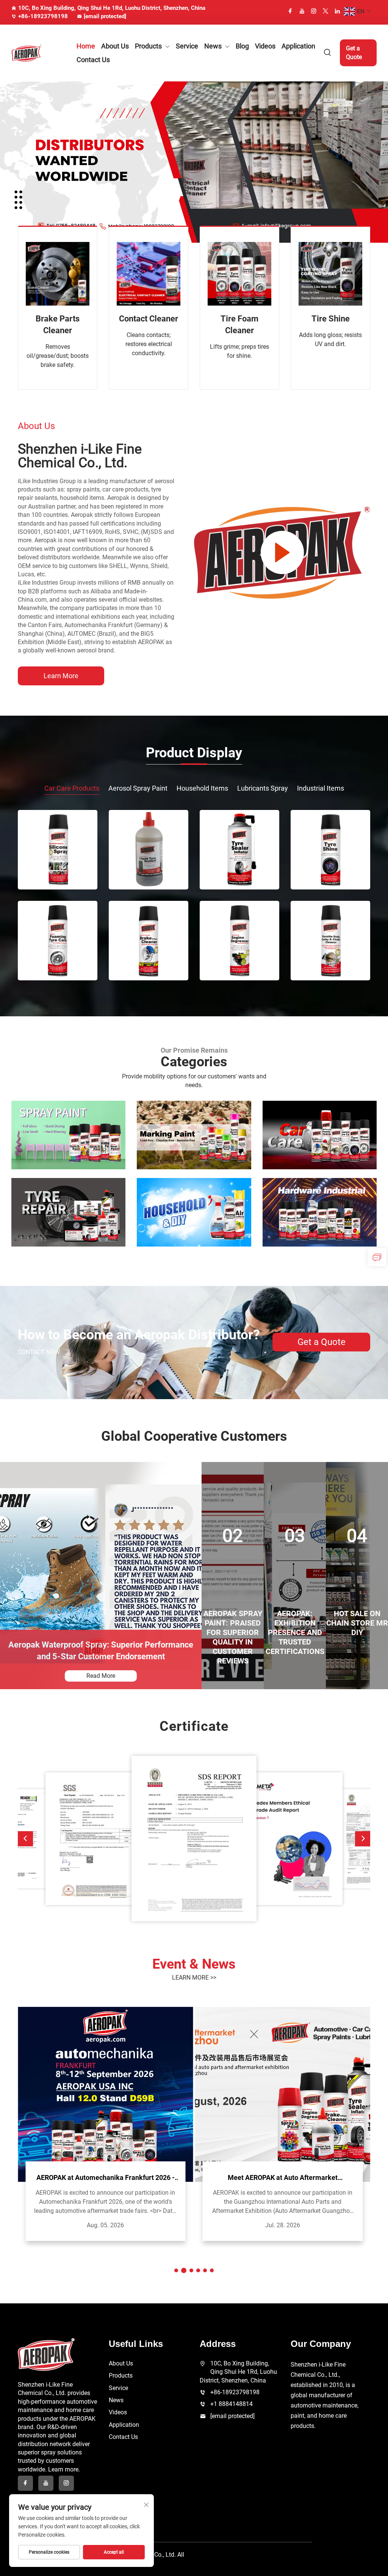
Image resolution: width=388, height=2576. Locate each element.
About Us (115, 46)
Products (148, 46)
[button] (25, 1839)
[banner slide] (194, 161)
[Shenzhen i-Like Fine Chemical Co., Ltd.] (37, 53)
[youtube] (302, 11)
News (213, 46)
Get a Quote (354, 52)
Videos (265, 46)
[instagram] (314, 11)
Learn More (61, 676)
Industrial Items (321, 788)
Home (86, 46)
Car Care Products (72, 788)
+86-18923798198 (43, 16)
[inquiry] (377, 1257)
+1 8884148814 (232, 2404)
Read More (101, 1676)
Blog (242, 46)
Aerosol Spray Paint (138, 788)
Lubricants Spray (263, 788)
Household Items (202, 788)
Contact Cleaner (149, 319)
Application (298, 46)
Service (187, 46)
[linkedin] (337, 11)
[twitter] (325, 11)
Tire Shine (331, 319)
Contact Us (93, 60)
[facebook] (290, 11)
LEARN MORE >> (194, 1978)
